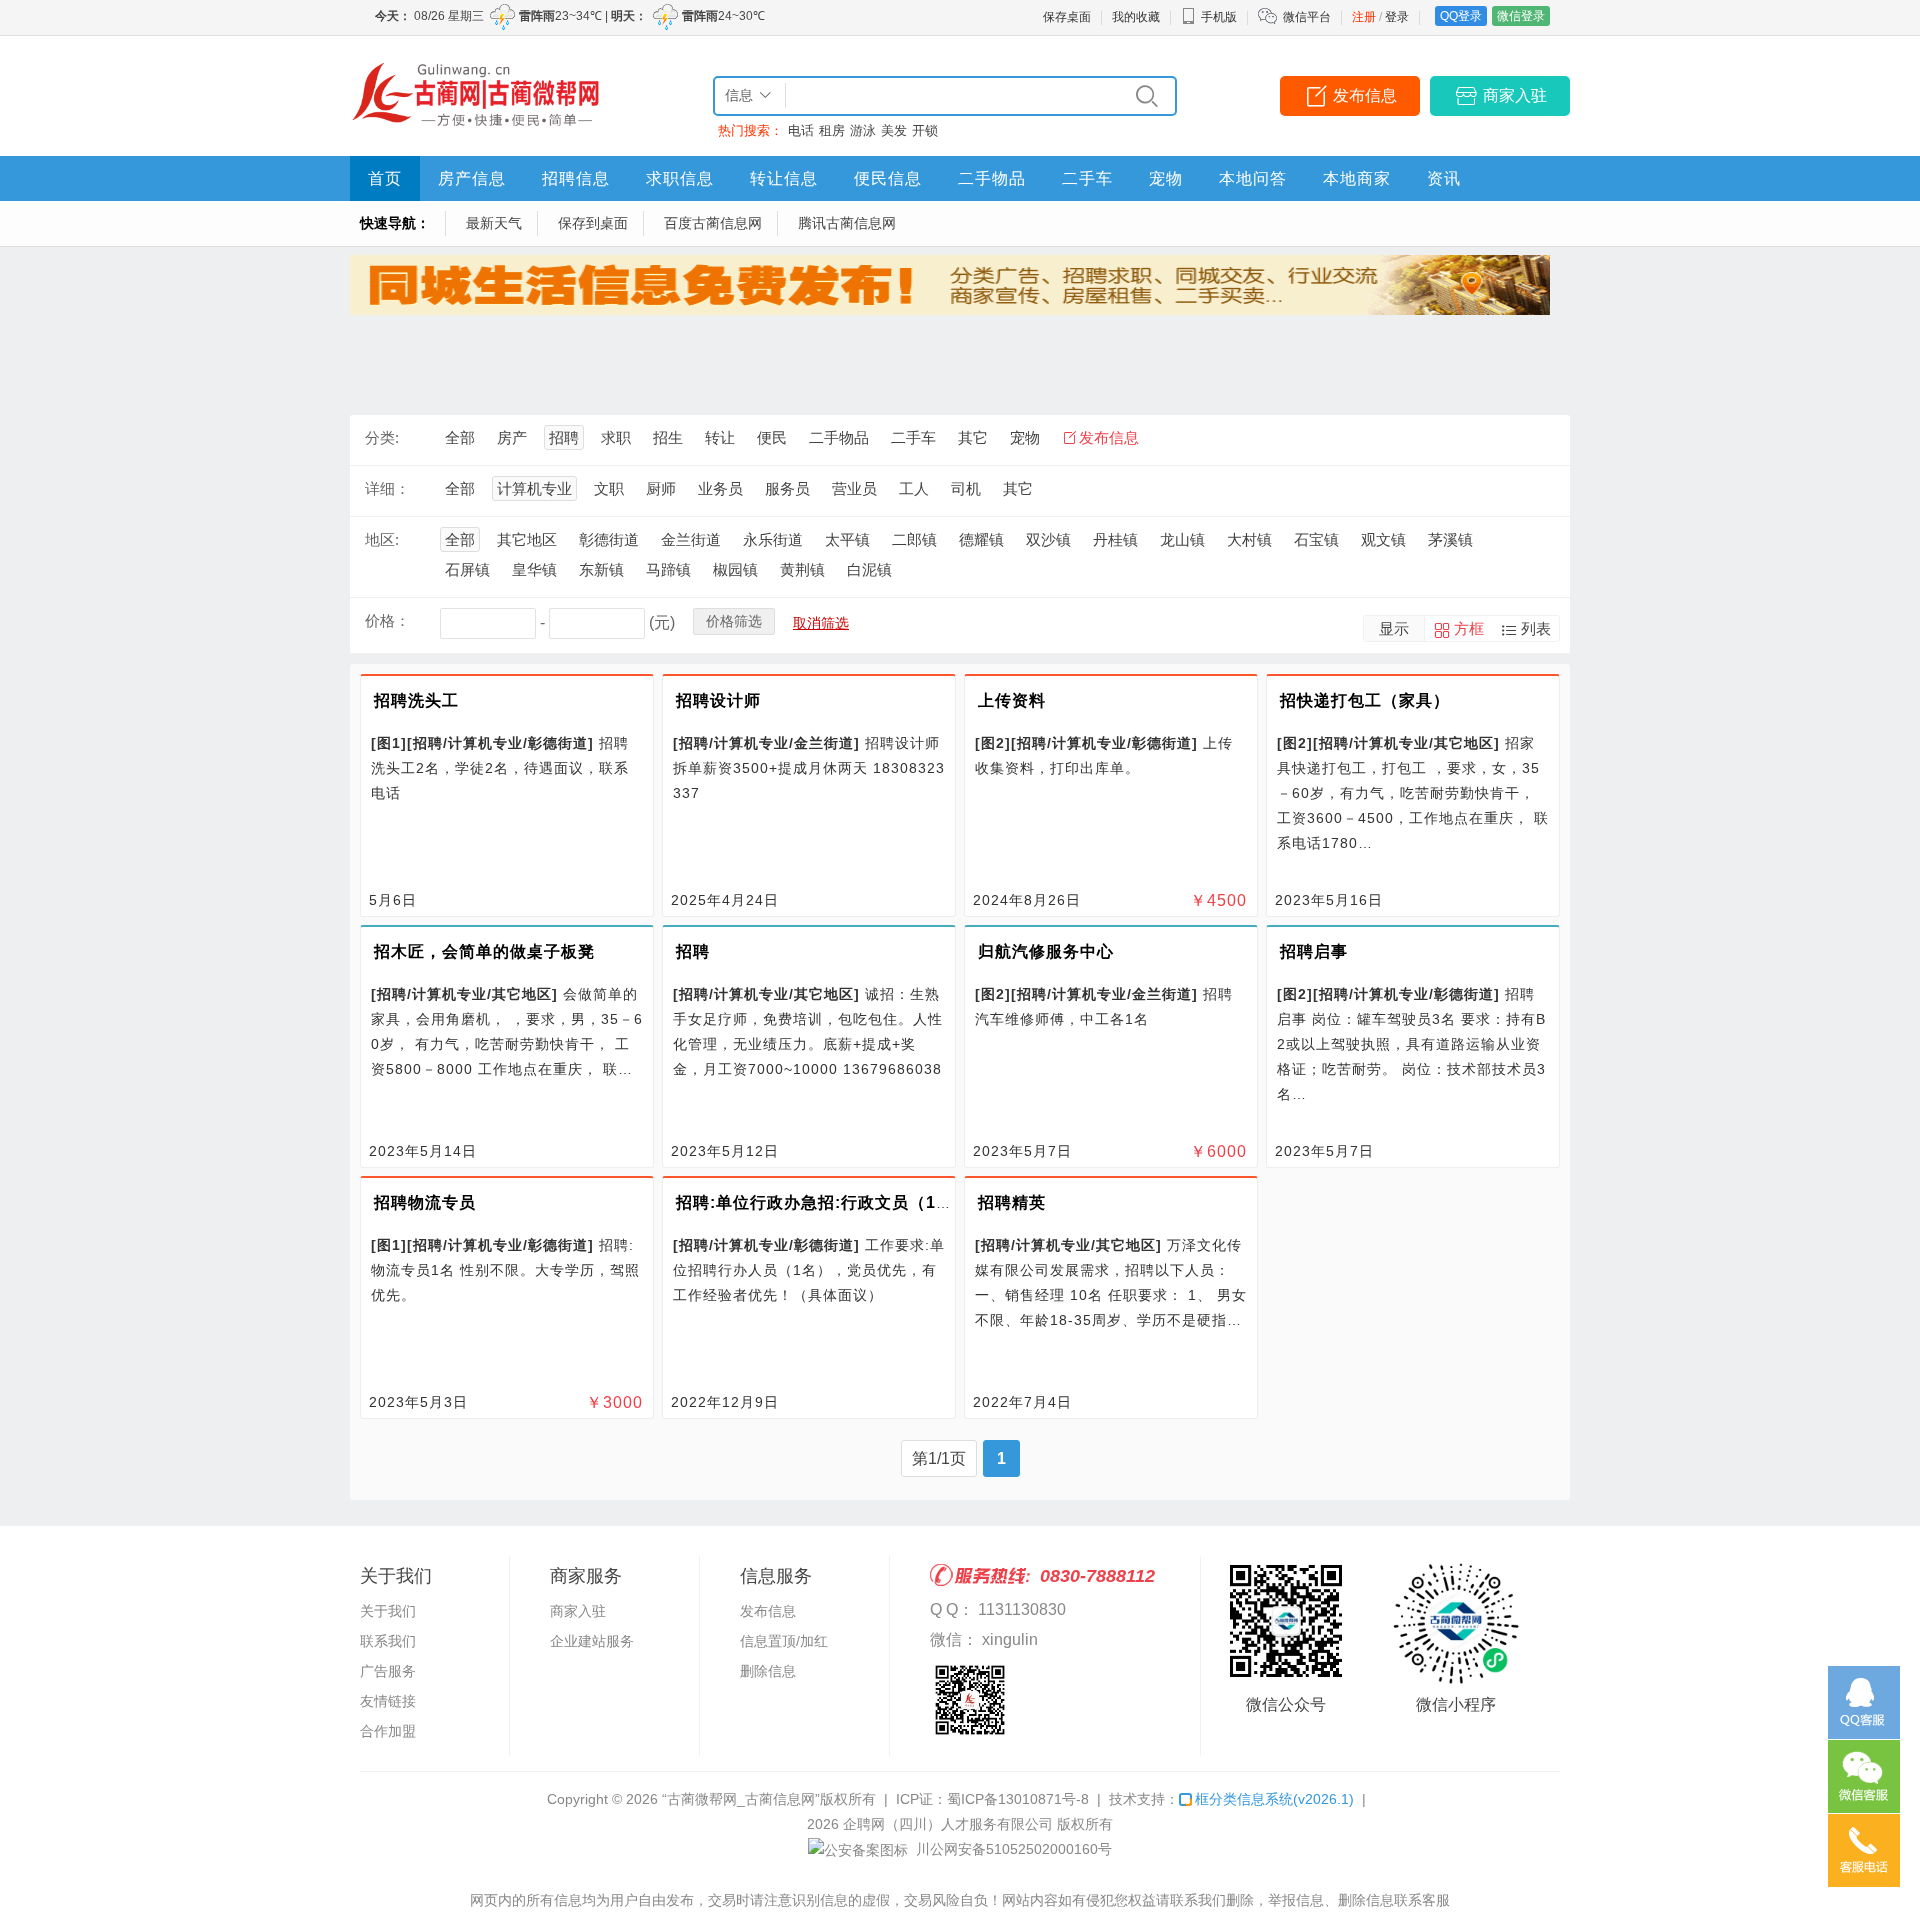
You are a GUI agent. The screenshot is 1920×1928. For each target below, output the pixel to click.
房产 (512, 437)
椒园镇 (735, 569)
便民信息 (888, 178)
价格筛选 (734, 621)
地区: (382, 539)
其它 (973, 437)
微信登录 (1521, 16)
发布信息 (1365, 95)
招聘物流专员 (425, 1202)
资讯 (1444, 178)
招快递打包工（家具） (1365, 700)
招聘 (564, 437)
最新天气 (494, 223)
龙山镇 (1182, 539)
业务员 (720, 488)
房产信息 (472, 178)
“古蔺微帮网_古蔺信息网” (741, 1799)
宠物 (1166, 178)
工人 (914, 488)
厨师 (661, 488)
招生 (668, 437)
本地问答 (1253, 178)
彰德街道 (609, 539)
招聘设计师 (718, 700)
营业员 (854, 488)
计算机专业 (534, 488)
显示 (1394, 628)
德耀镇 (981, 539)
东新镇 (601, 569)
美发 (894, 130)
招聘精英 (1012, 1202)
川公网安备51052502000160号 (1012, 1849)
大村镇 (1249, 539)
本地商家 (1357, 178)
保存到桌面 (593, 223)
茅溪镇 (1450, 539)
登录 (1397, 17)
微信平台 (1307, 17)
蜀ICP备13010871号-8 (1018, 1799)
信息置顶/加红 (784, 1641)
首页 (385, 178)
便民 (772, 437)
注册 (1364, 17)
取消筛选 (821, 623)
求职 (616, 437)
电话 (801, 130)
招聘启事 (1314, 951)
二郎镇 (914, 539)
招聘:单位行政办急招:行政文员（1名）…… (840, 1202)
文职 (609, 488)
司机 (966, 488)
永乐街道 (773, 539)
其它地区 (527, 539)
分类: (382, 437)
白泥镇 (869, 569)
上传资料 (1012, 700)
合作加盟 (388, 1731)
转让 (720, 437)
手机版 (1219, 17)
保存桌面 (1067, 17)
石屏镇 (467, 569)
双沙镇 (1048, 539)
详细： (387, 488)
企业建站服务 (592, 1641)
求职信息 (680, 178)
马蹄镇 (668, 569)
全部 (460, 437)
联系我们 (388, 1641)
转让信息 (784, 178)
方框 (1469, 628)
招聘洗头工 (416, 700)
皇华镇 (534, 569)
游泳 (863, 130)
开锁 (925, 130)
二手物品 (992, 178)
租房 (832, 130)
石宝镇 (1316, 539)
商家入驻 (1515, 95)
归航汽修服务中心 (1046, 951)
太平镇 (847, 539)
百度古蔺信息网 (713, 223)
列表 (1536, 628)
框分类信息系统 (1274, 1799)
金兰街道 (691, 539)
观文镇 (1383, 539)
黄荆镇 (802, 569)
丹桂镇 (1115, 539)
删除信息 (768, 1671)
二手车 (1087, 178)
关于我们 (388, 1611)
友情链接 (388, 1701)
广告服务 (388, 1671)
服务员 (787, 488)
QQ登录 (1461, 16)
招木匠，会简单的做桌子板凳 (484, 951)
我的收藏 (1136, 17)
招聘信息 (576, 178)
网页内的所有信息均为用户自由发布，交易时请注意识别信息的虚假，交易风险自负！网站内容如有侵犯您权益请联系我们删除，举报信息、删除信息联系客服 (960, 1900)
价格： (387, 620)
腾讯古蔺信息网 (847, 223)
